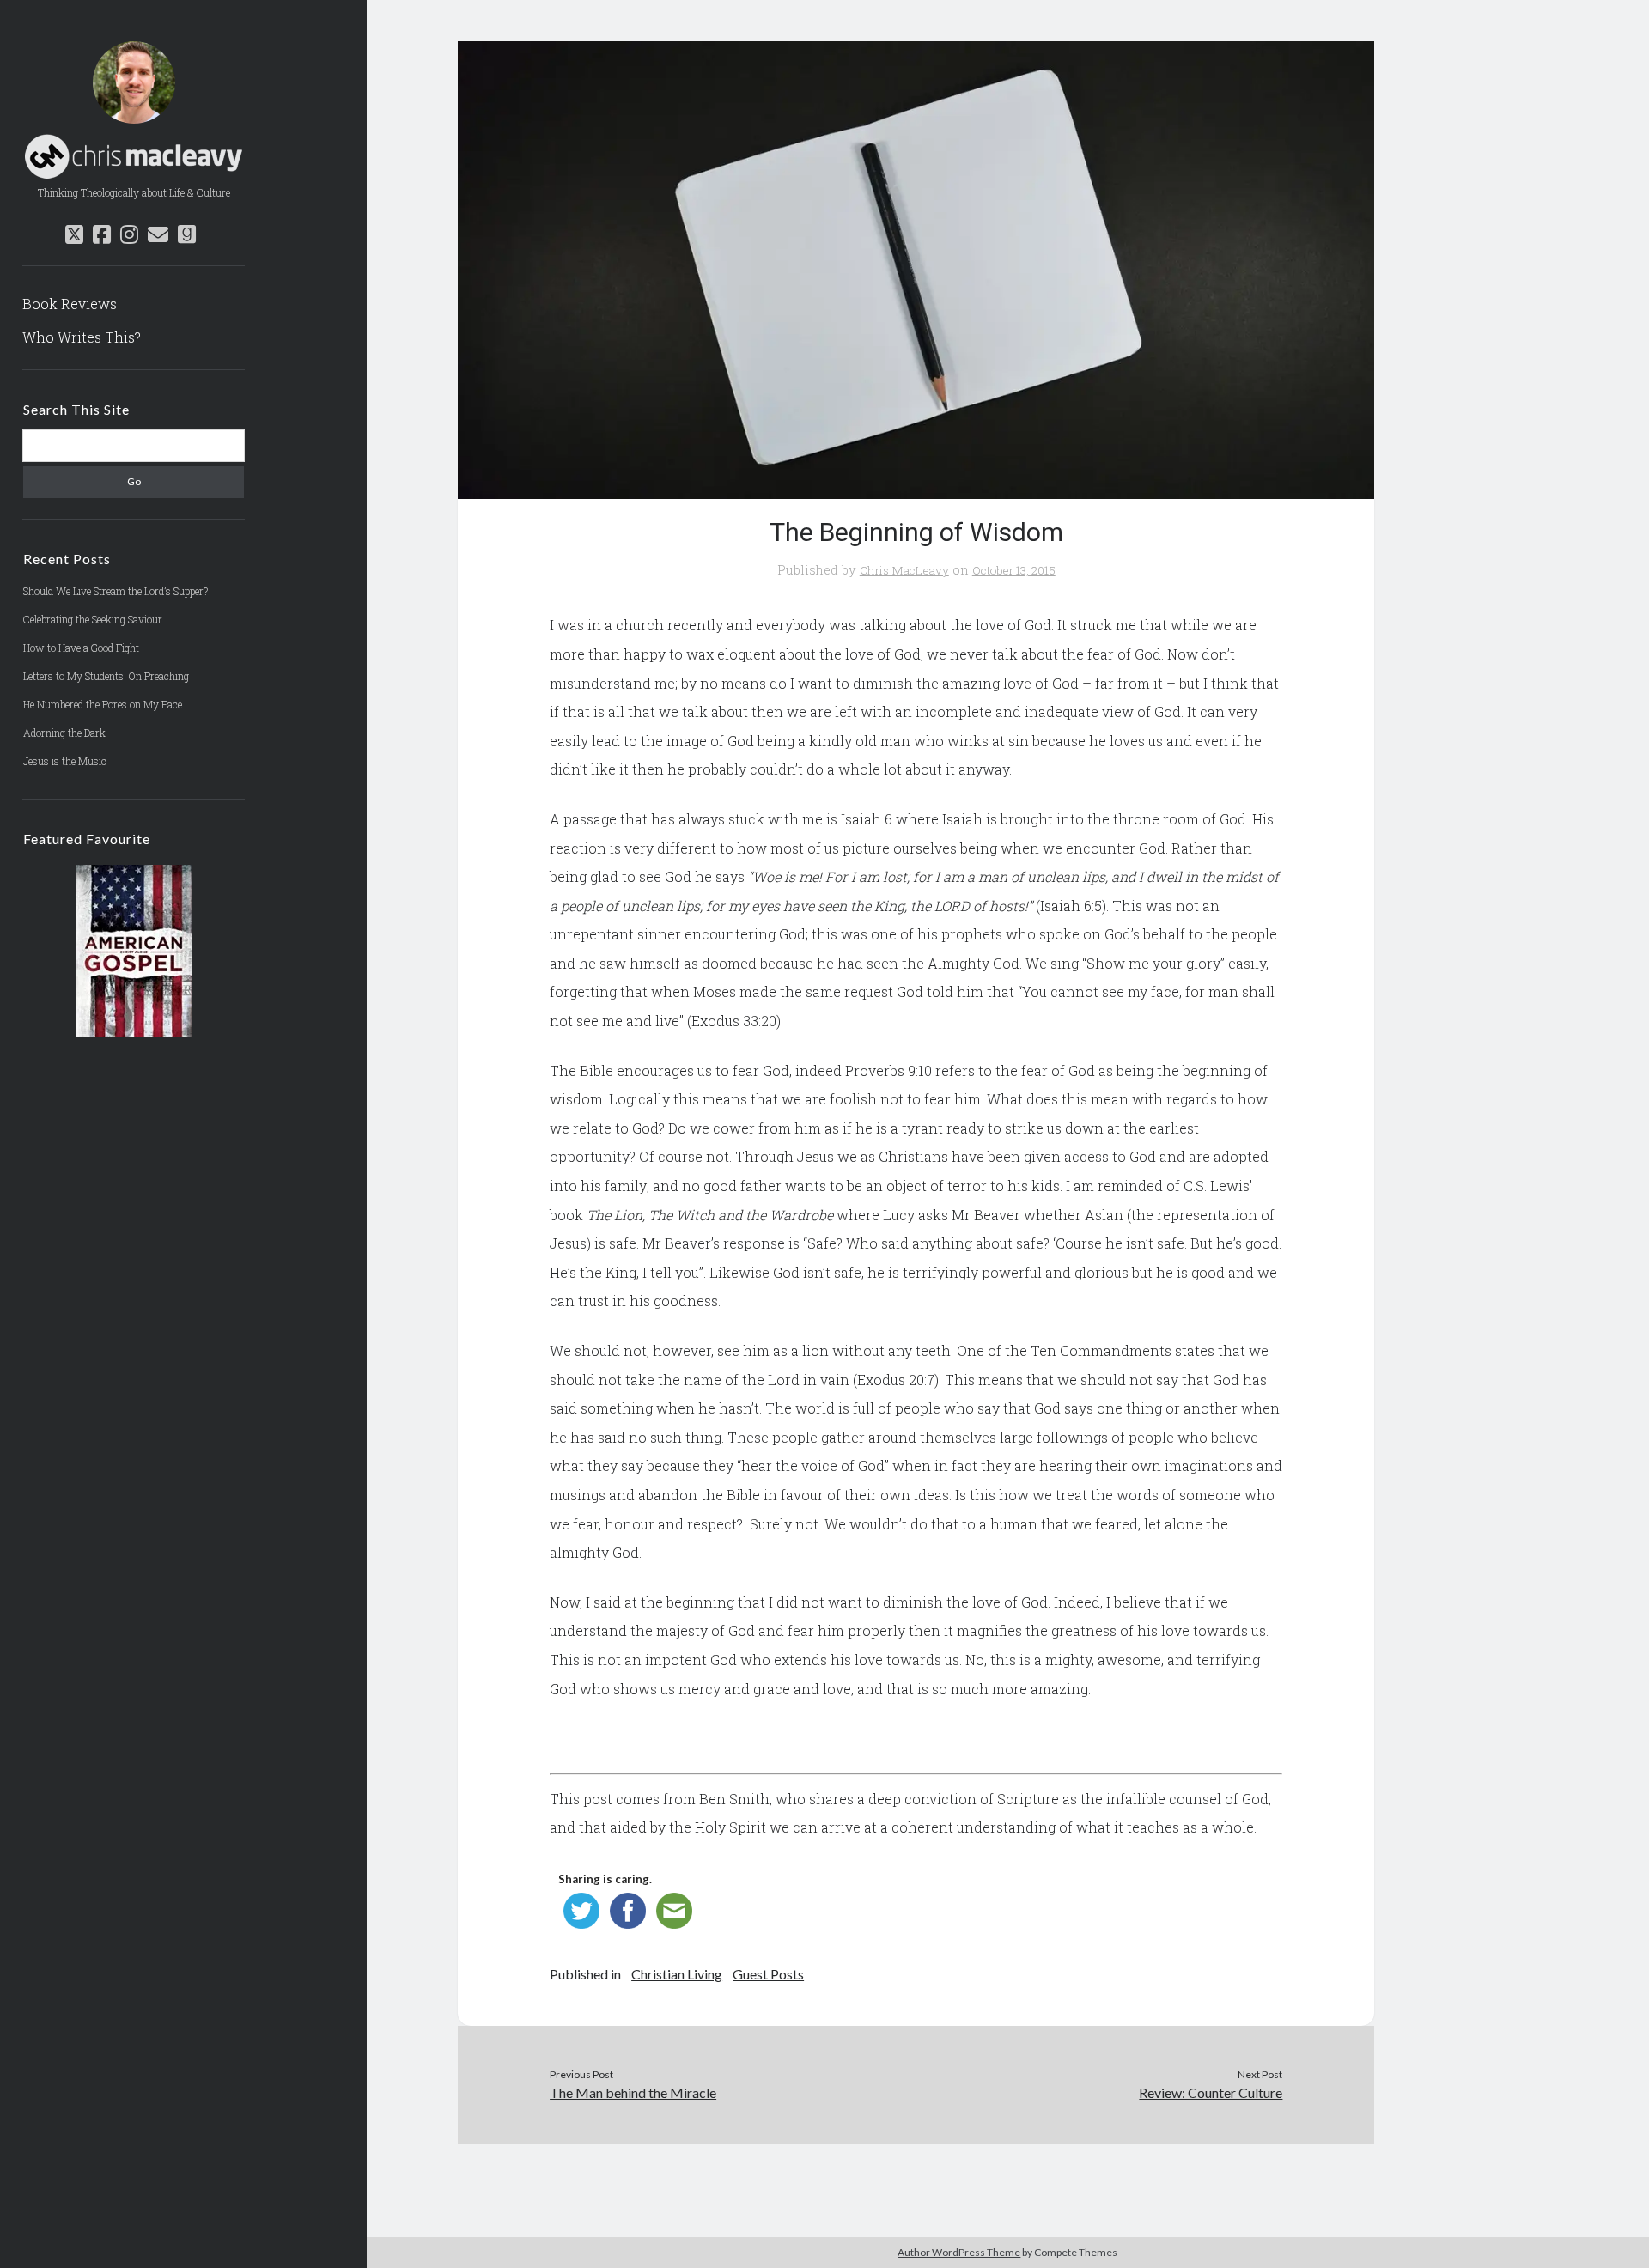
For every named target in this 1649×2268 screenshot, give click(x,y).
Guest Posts (768, 1974)
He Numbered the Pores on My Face (103, 704)
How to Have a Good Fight (81, 648)
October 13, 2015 (1014, 570)
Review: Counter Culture (1211, 2092)
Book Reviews (70, 304)
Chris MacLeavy (904, 570)
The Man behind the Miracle (633, 2092)
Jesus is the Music (65, 761)
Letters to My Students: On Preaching (106, 676)
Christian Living (677, 1974)
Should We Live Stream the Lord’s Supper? (116, 591)
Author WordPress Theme (959, 2252)
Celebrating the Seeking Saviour (93, 619)
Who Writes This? (82, 337)
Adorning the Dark (64, 733)
